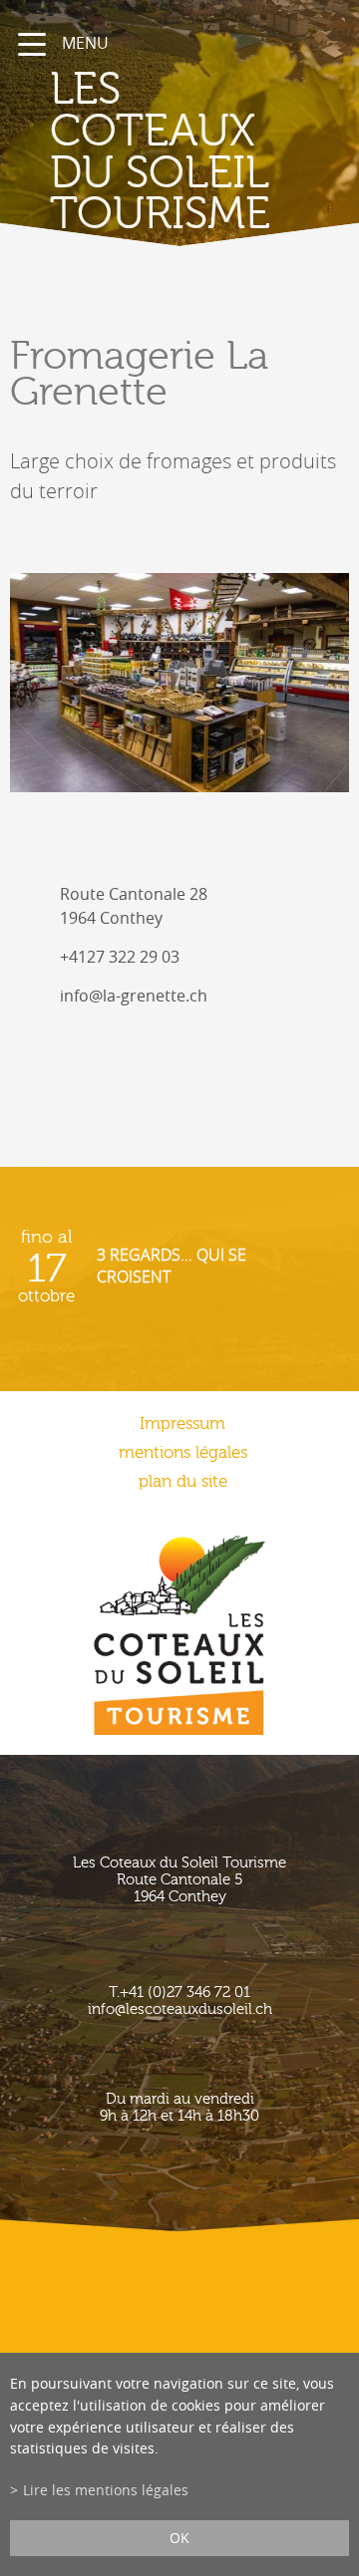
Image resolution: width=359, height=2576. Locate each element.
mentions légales (183, 1452)
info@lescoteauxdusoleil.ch (180, 2009)
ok (179, 2538)
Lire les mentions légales (106, 2490)
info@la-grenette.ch (134, 996)
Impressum (182, 1424)
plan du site (183, 1481)
